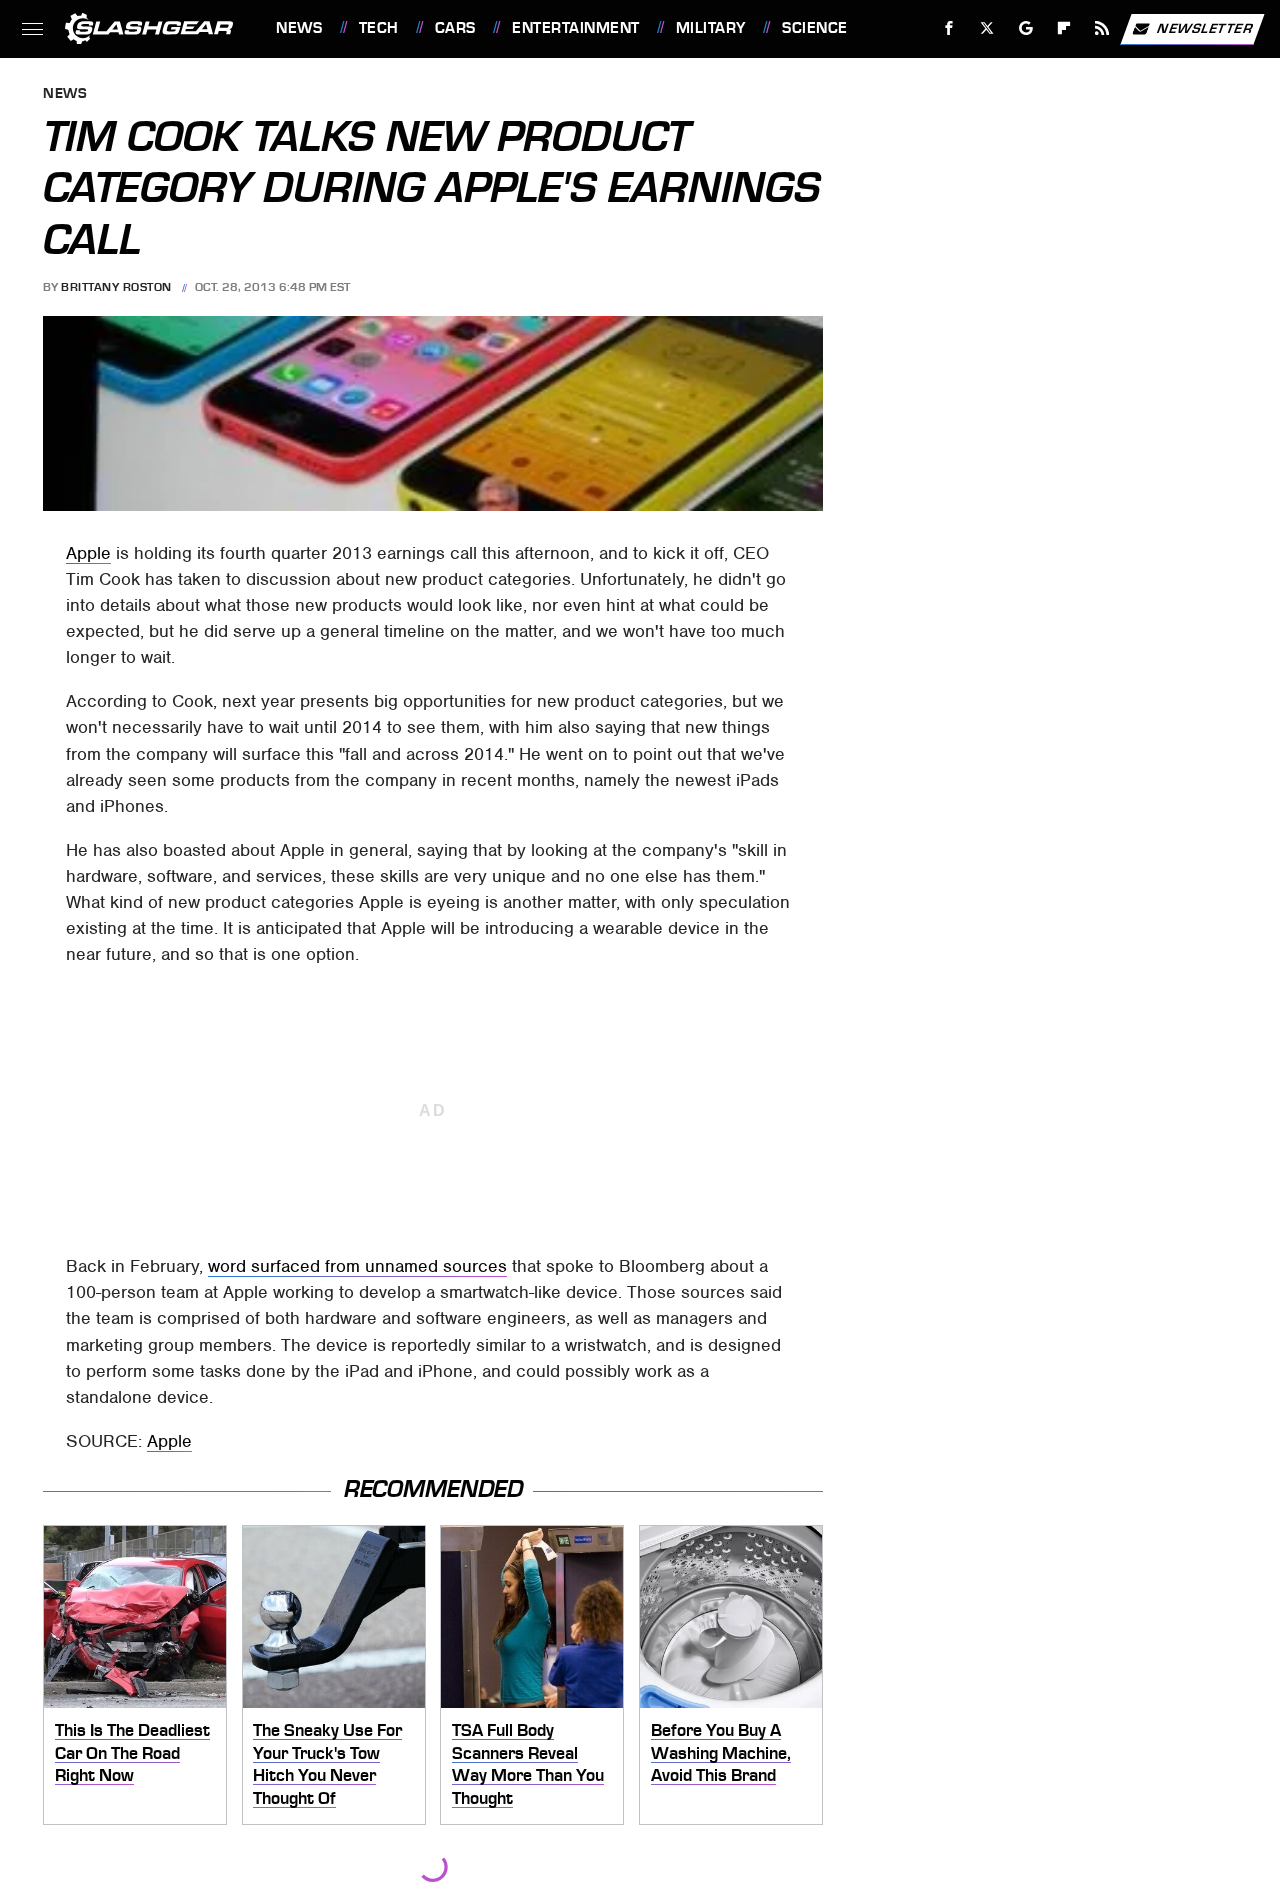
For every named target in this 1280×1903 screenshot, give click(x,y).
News (299, 28)
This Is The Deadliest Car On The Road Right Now (132, 1752)
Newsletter (1205, 27)
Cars (455, 28)
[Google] (1026, 28)
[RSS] (1102, 28)
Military (711, 28)
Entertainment (575, 28)
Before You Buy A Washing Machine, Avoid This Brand (721, 1752)
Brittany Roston (116, 287)
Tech (379, 28)
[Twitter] (987, 28)
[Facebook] (949, 28)
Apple (88, 553)
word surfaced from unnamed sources (357, 1266)
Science (814, 28)
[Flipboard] (1064, 28)
